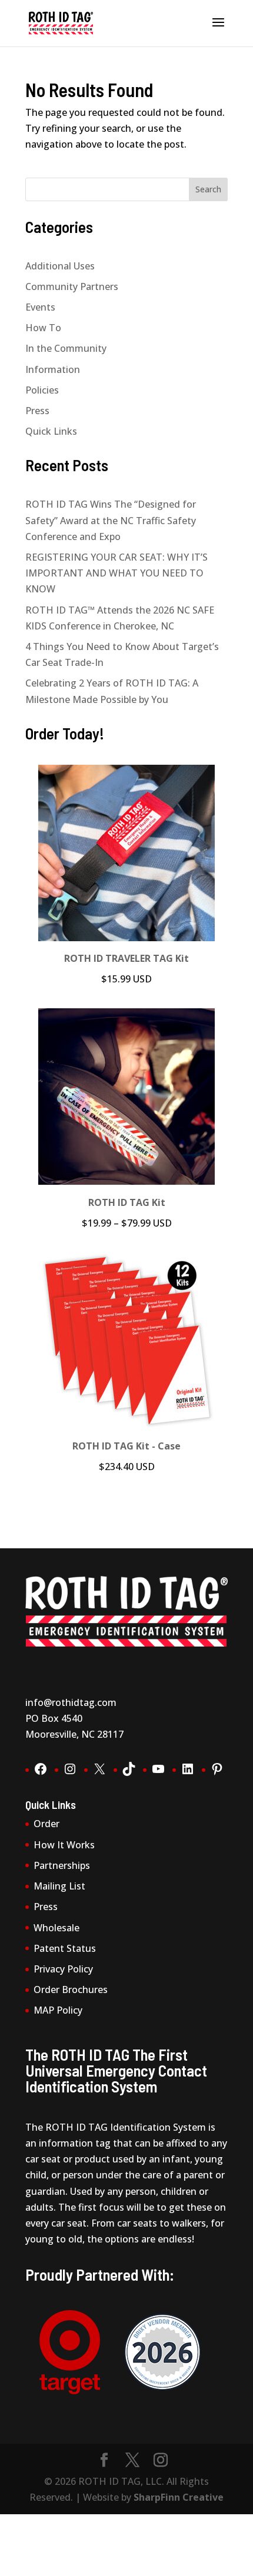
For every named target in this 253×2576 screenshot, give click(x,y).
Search (208, 189)
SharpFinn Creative (179, 2497)
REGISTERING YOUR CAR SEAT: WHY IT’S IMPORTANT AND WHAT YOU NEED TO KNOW (116, 573)
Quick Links (51, 431)
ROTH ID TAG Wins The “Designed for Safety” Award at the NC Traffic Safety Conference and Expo (111, 520)
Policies (42, 390)
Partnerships (62, 1865)
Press (37, 411)
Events (40, 307)
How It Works (64, 1845)
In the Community (66, 348)
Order (46, 1824)
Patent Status (65, 1948)
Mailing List (59, 1886)
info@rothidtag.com (71, 1702)
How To (43, 328)
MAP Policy (58, 2010)
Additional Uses (60, 266)
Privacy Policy (63, 1969)
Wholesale (56, 1928)
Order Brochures (71, 1990)
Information (53, 369)
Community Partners (72, 286)
